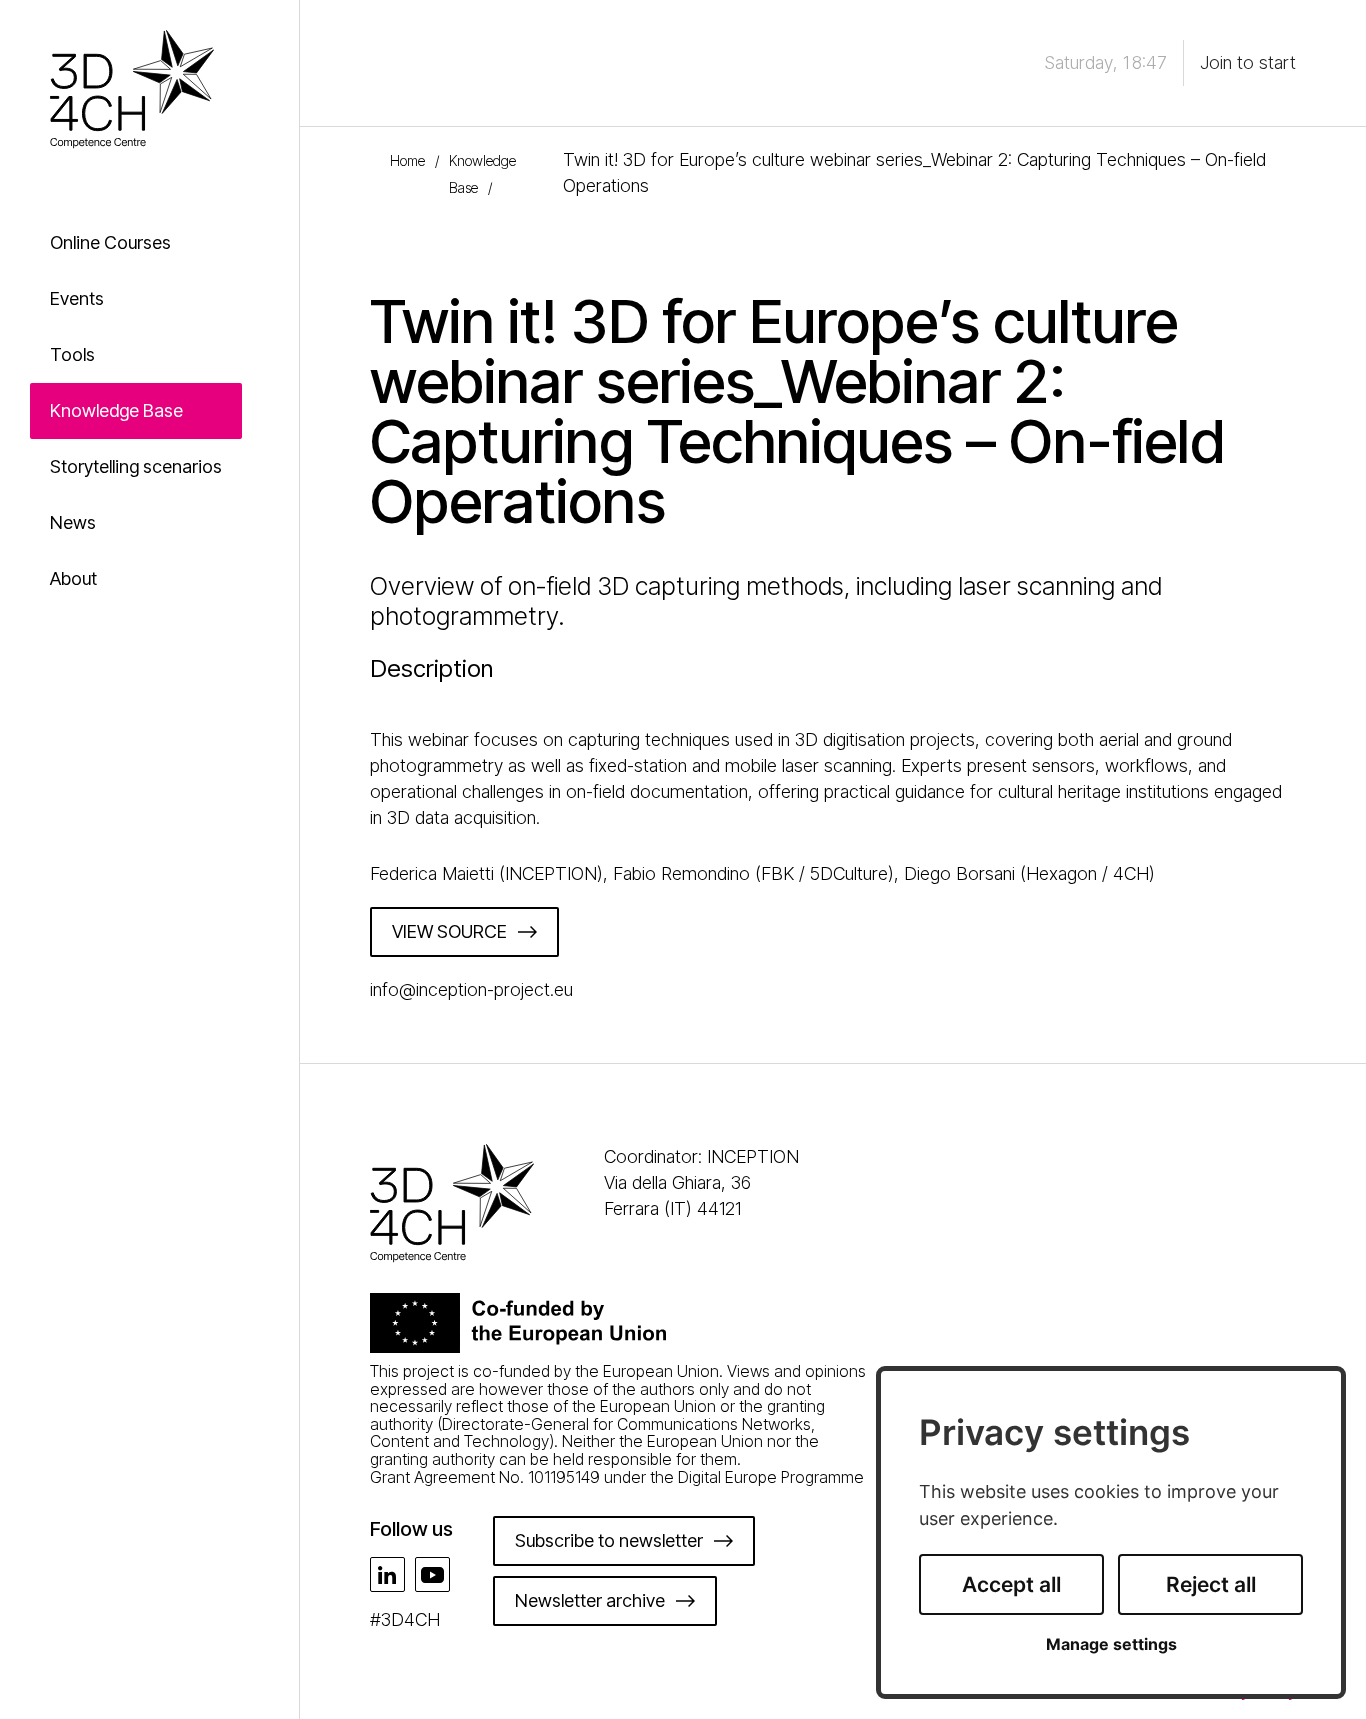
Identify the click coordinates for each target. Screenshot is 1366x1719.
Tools (72, 354)
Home (407, 160)
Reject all (1211, 1584)
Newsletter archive (590, 1600)
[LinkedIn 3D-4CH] (387, 1574)
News (73, 522)
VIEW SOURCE (449, 931)
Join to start (1248, 62)
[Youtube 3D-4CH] (432, 1574)
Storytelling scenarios (136, 466)
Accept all (1011, 1584)
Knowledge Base (116, 410)
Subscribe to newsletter (609, 1540)
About (73, 578)
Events (77, 298)
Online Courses (110, 242)
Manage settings (1111, 1644)
